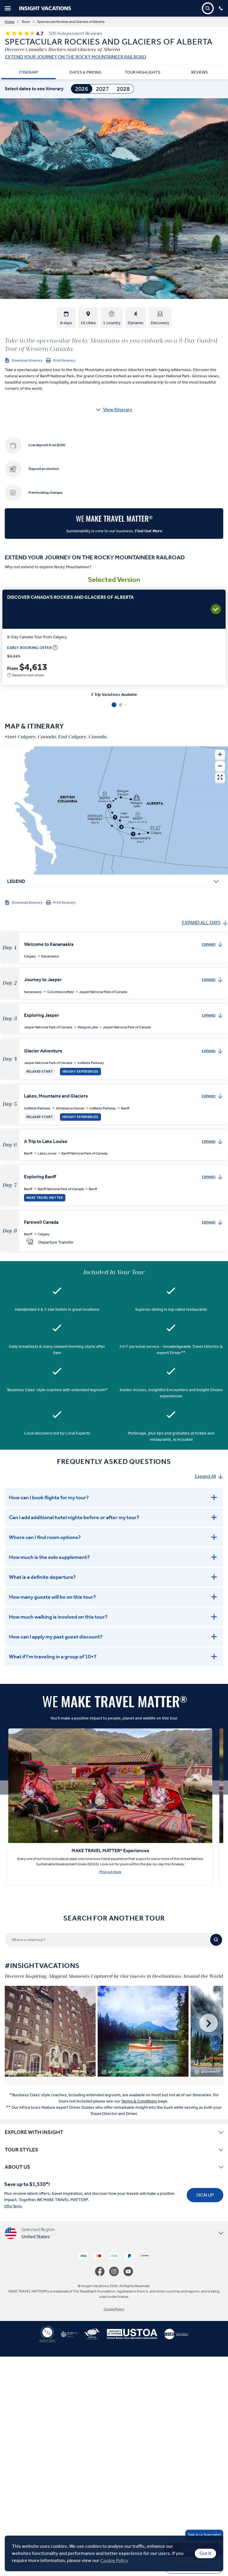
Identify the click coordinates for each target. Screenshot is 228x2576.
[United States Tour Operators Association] (129, 2336)
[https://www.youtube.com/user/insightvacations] (128, 2271)
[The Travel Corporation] (47, 2336)
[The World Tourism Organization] (89, 2336)
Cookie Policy (114, 2560)
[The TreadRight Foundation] (66, 2336)
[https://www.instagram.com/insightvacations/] (116, 2271)
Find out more (110, 1872)
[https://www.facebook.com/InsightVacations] (102, 2271)
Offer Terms (13, 2206)
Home (9, 22)
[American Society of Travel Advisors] (173, 2336)
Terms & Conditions (139, 2101)
